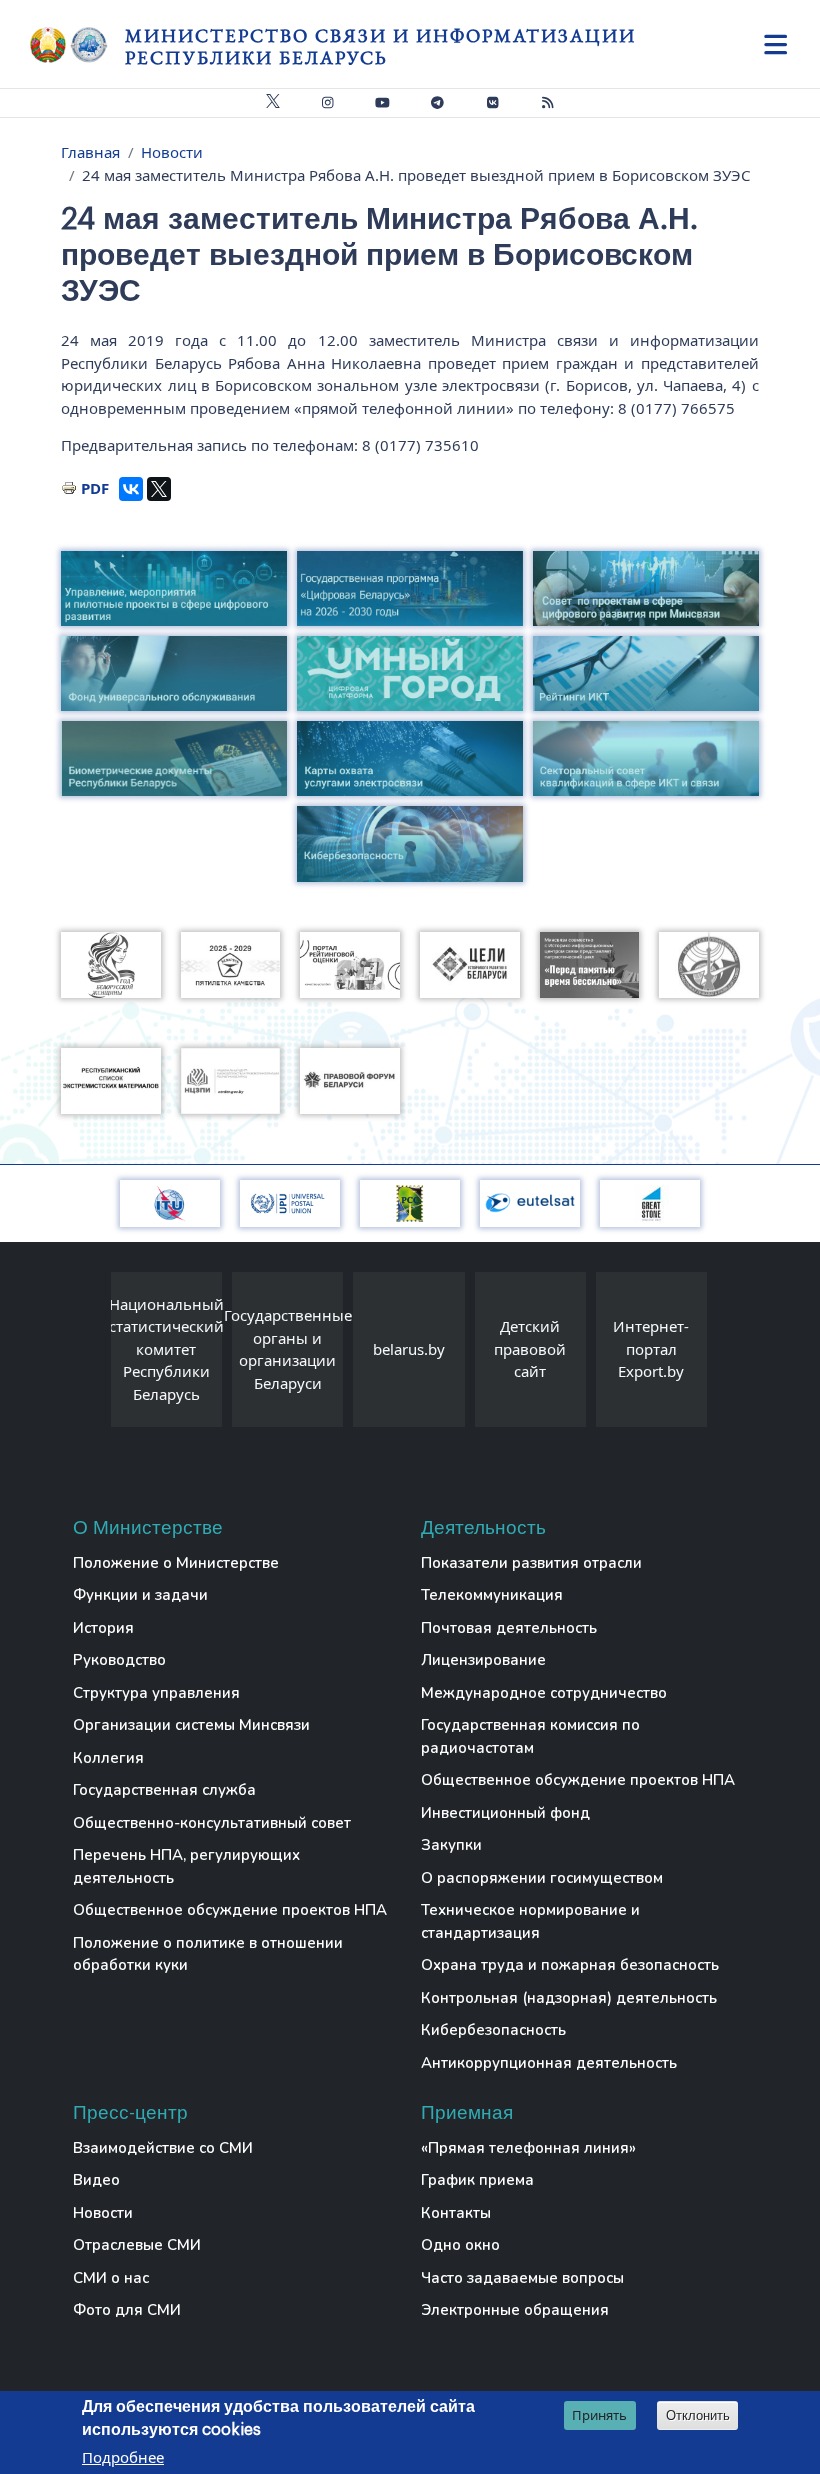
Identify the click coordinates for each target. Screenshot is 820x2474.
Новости (172, 152)
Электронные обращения (515, 2310)
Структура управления (156, 1693)
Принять (599, 2415)
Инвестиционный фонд (505, 1813)
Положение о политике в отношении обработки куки (208, 1954)
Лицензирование (483, 1660)
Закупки (451, 1845)
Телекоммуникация (492, 1595)
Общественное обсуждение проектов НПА (230, 1910)
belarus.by (409, 1349)
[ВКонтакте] (131, 489)
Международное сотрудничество (544, 1693)
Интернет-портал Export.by (651, 1348)
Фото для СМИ (127, 2310)
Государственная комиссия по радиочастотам (530, 1736)
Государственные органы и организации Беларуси (288, 1349)
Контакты (456, 2213)
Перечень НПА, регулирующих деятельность (186, 1866)
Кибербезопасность (493, 2030)
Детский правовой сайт (530, 1348)
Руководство (119, 1660)
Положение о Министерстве (176, 1563)
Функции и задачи (140, 1595)
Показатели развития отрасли (531, 1563)
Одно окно (460, 2245)
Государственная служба (164, 1790)
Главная (90, 152)
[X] (159, 489)
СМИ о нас (111, 2278)
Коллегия (108, 1758)
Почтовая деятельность (509, 1628)
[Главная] (77, 45)
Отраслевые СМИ (137, 2245)
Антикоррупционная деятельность (549, 2063)
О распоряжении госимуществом (542, 1878)
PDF (95, 488)
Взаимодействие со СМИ (163, 2148)
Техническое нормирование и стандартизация (530, 1921)
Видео (96, 2180)
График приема (477, 2180)
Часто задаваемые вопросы (522, 2278)
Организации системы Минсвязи (191, 1725)
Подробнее (123, 2457)
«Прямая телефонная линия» (528, 2148)
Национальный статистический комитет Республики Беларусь (166, 1349)
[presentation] (91, 1354)
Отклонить (698, 2415)
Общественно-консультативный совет (212, 1823)
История (103, 1628)
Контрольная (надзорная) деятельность (569, 1998)
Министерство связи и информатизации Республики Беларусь (380, 46)
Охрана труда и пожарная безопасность (570, 1965)
